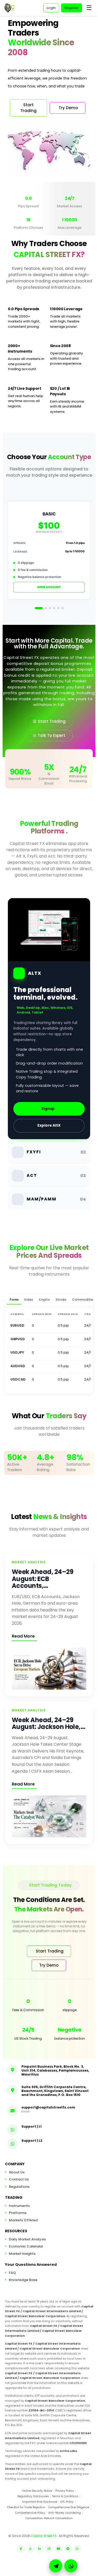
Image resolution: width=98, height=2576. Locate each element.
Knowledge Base (23, 2280)
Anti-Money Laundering (65, 2513)
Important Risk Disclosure (40, 2502)
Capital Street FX (44, 2536)
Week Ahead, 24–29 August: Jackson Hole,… (48, 1723)
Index (29, 1300)
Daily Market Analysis (27, 2239)
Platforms (18, 2213)
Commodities (83, 1300)
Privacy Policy (65, 2491)
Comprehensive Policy (30, 2513)
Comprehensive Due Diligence (69, 2507)
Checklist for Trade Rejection (26, 2507)
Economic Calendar (26, 2246)
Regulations (19, 2187)
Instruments (19, 2206)
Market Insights (22, 2254)
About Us (17, 2172)
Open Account (49, 587)
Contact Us (19, 2179)
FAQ (12, 2273)
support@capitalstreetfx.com (48, 2107)
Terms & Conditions (65, 2496)
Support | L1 (31, 2126)
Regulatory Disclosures (33, 2496)
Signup (48, 1109)
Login (51, 8)
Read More (23, 1636)
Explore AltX (49, 1125)
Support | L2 (32, 2141)
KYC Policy (67, 2502)
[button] (71, 2566)
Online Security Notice (37, 2491)
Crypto (44, 1300)
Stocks (61, 1300)
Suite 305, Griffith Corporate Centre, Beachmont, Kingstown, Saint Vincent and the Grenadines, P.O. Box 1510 (55, 2091)
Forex (14, 1300)
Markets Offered (23, 2220)
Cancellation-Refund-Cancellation (49, 2518)
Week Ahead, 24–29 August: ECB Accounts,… (42, 1579)
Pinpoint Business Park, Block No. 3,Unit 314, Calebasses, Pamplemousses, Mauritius (55, 2070)
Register (72, 8)
